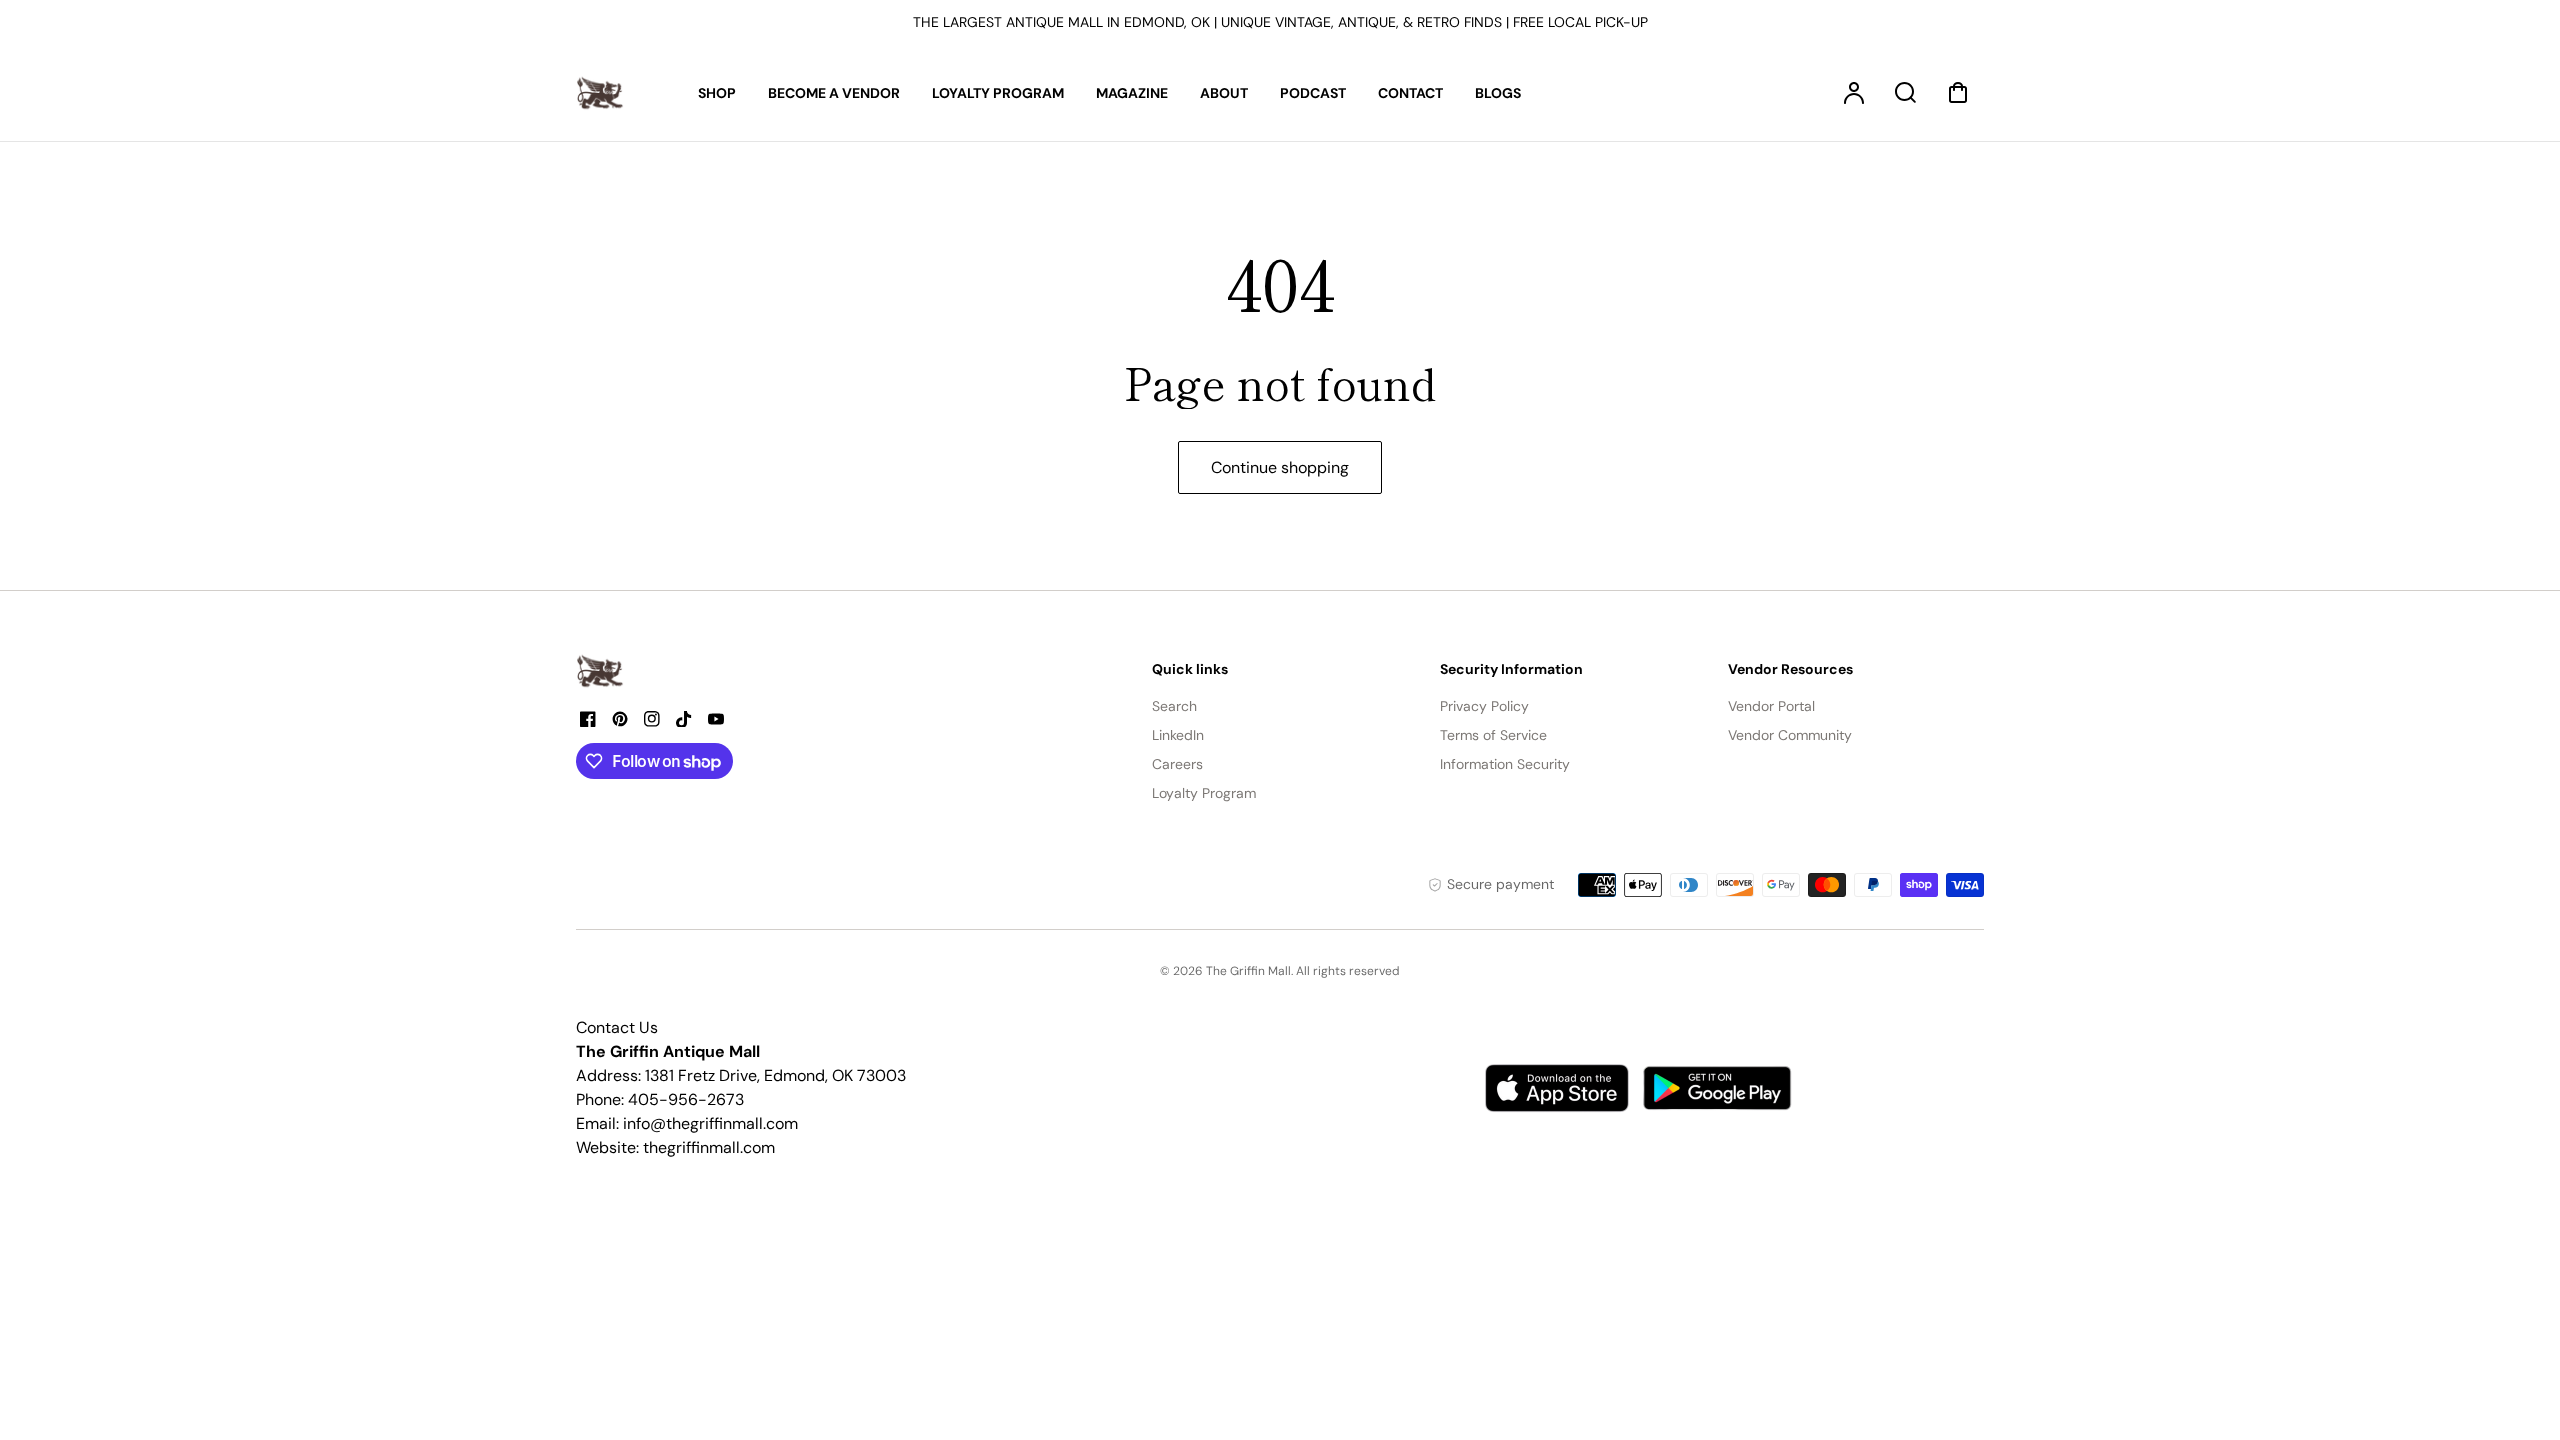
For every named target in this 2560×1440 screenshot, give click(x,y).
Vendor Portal (1771, 706)
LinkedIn (1178, 735)
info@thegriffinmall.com (710, 1123)
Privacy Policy (1484, 706)
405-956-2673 (686, 1099)
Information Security (1505, 764)
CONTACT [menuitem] (1410, 93)
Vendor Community (1790, 735)
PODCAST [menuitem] (1313, 93)
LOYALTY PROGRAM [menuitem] (998, 93)
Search (1174, 706)
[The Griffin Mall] (601, 671)
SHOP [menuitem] (717, 93)
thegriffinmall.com (709, 1147)
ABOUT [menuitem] (1224, 93)
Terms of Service (1493, 735)
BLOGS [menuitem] (1498, 93)
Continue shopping (1280, 467)
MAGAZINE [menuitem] (1132, 93)
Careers (1177, 764)
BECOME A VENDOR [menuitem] (834, 93)
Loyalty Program (1204, 793)
